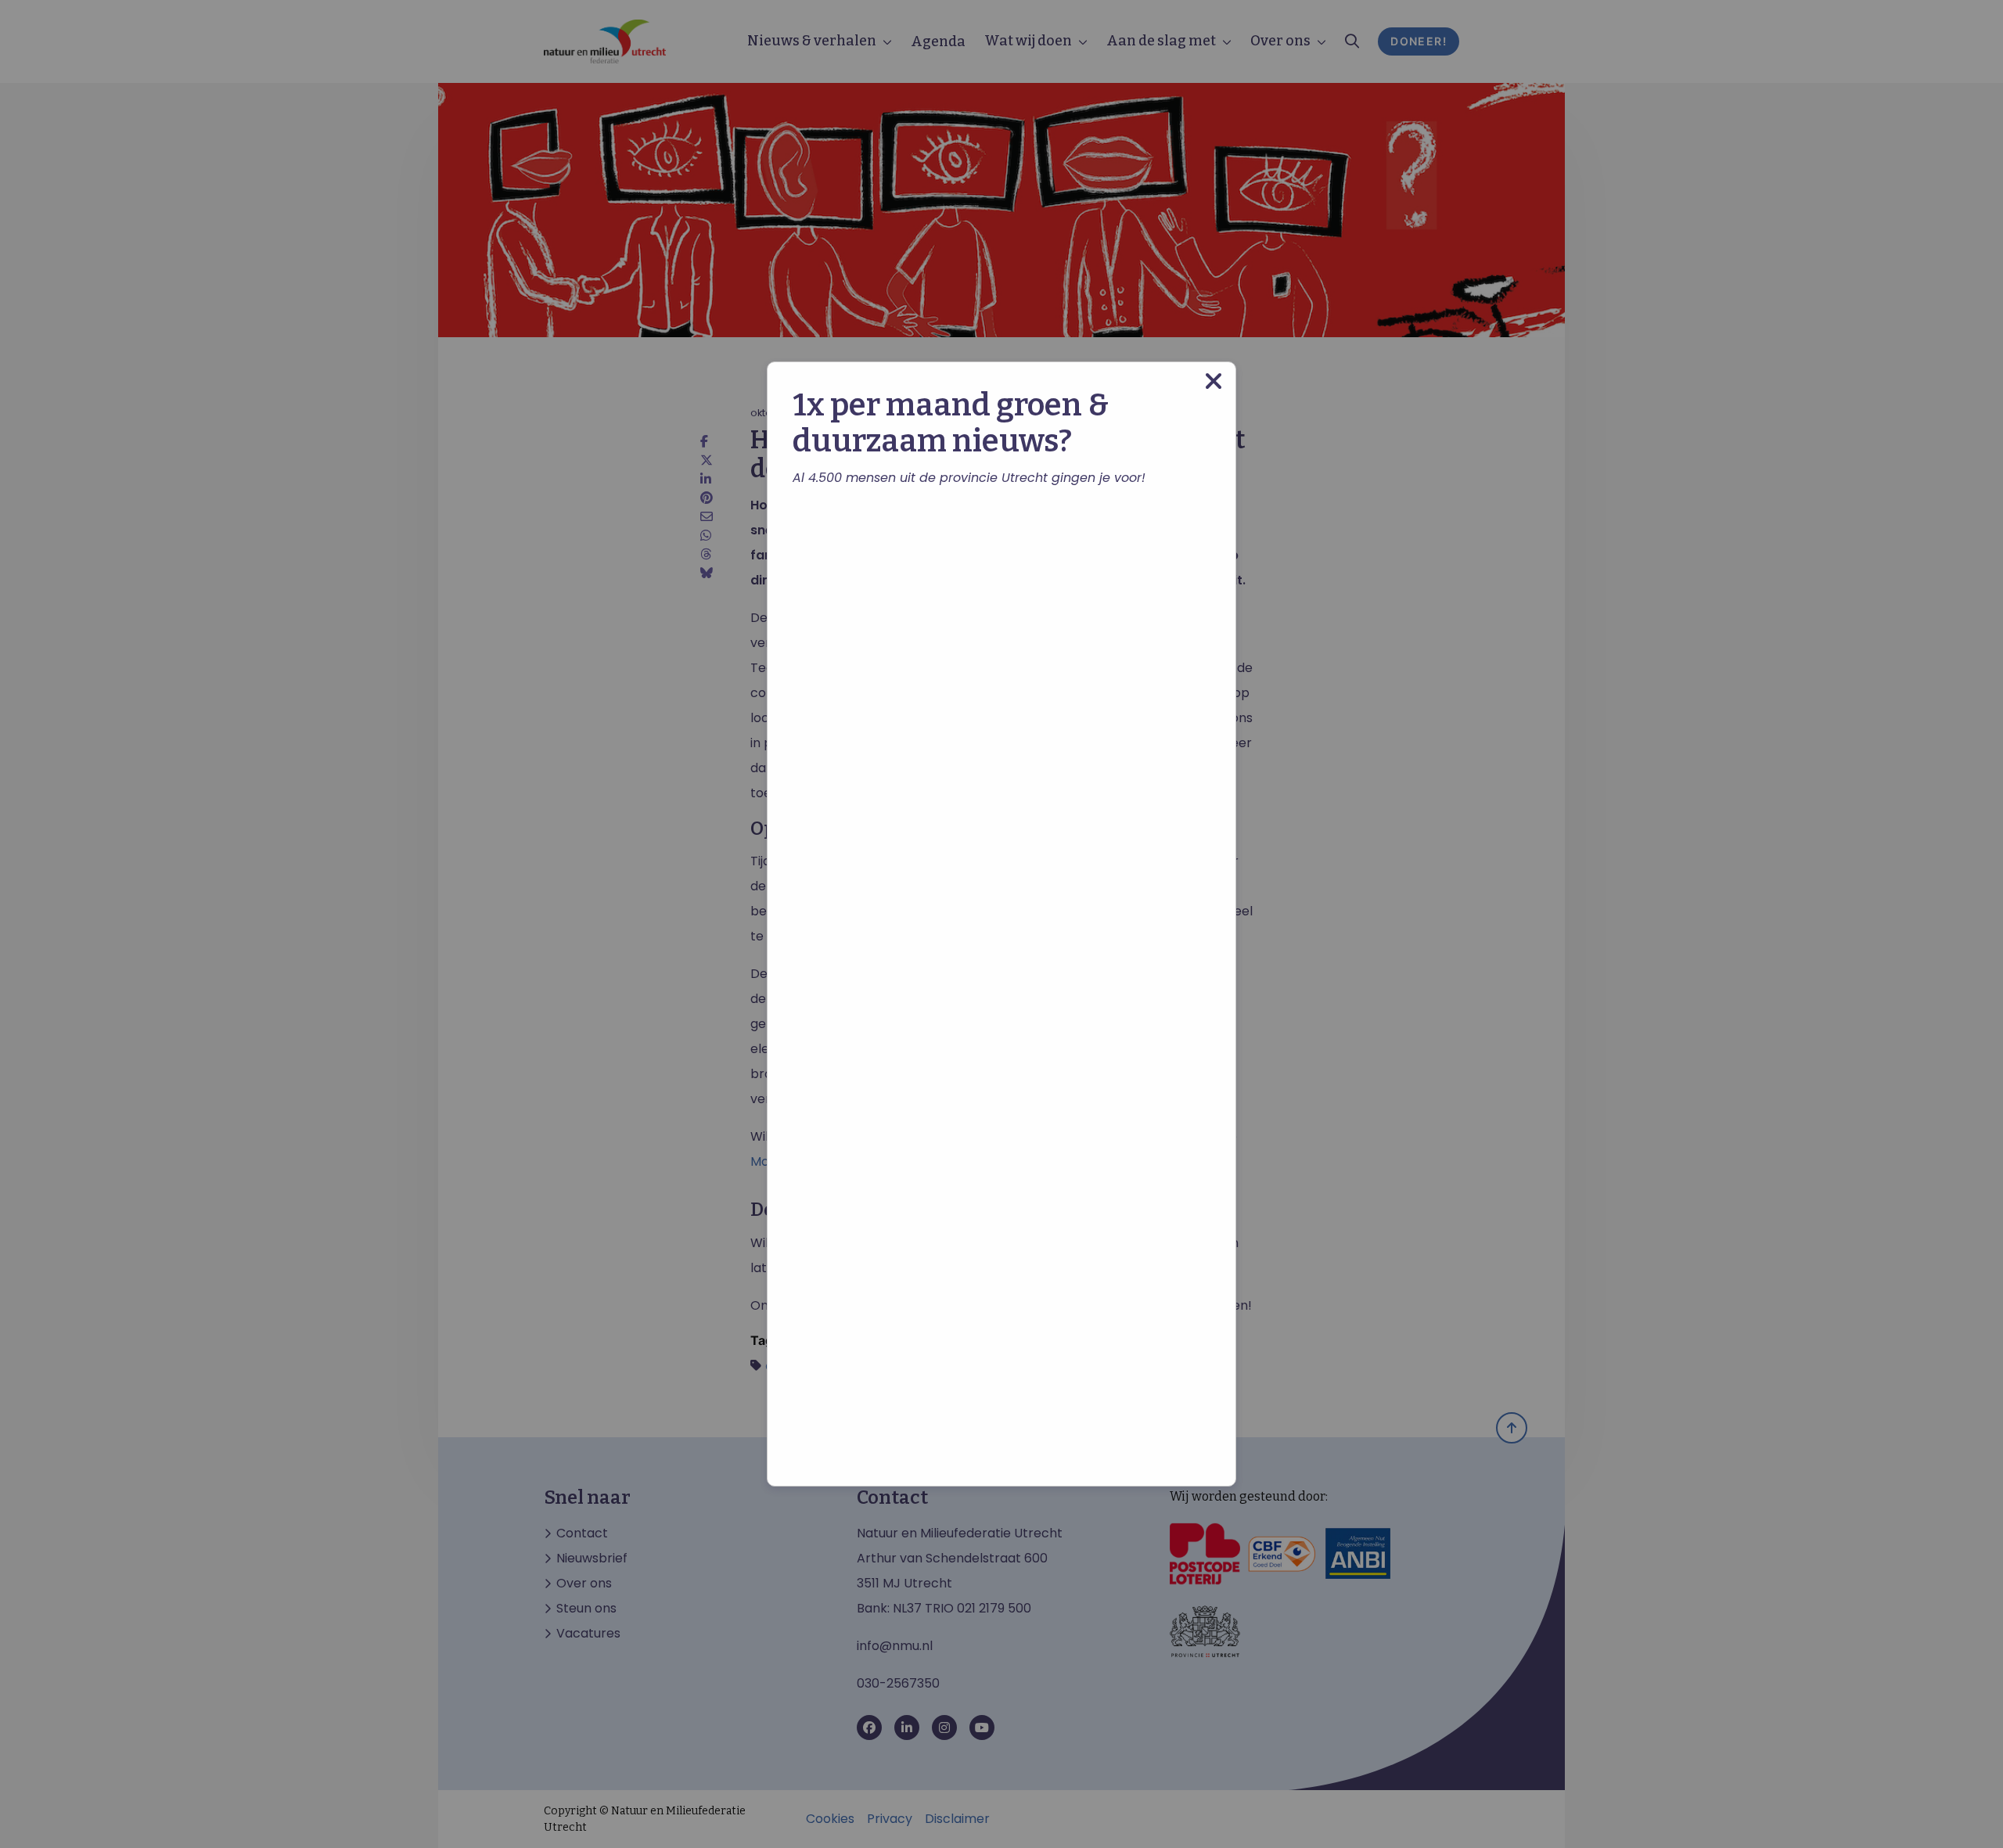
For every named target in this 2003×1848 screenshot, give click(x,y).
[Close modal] (1214, 381)
